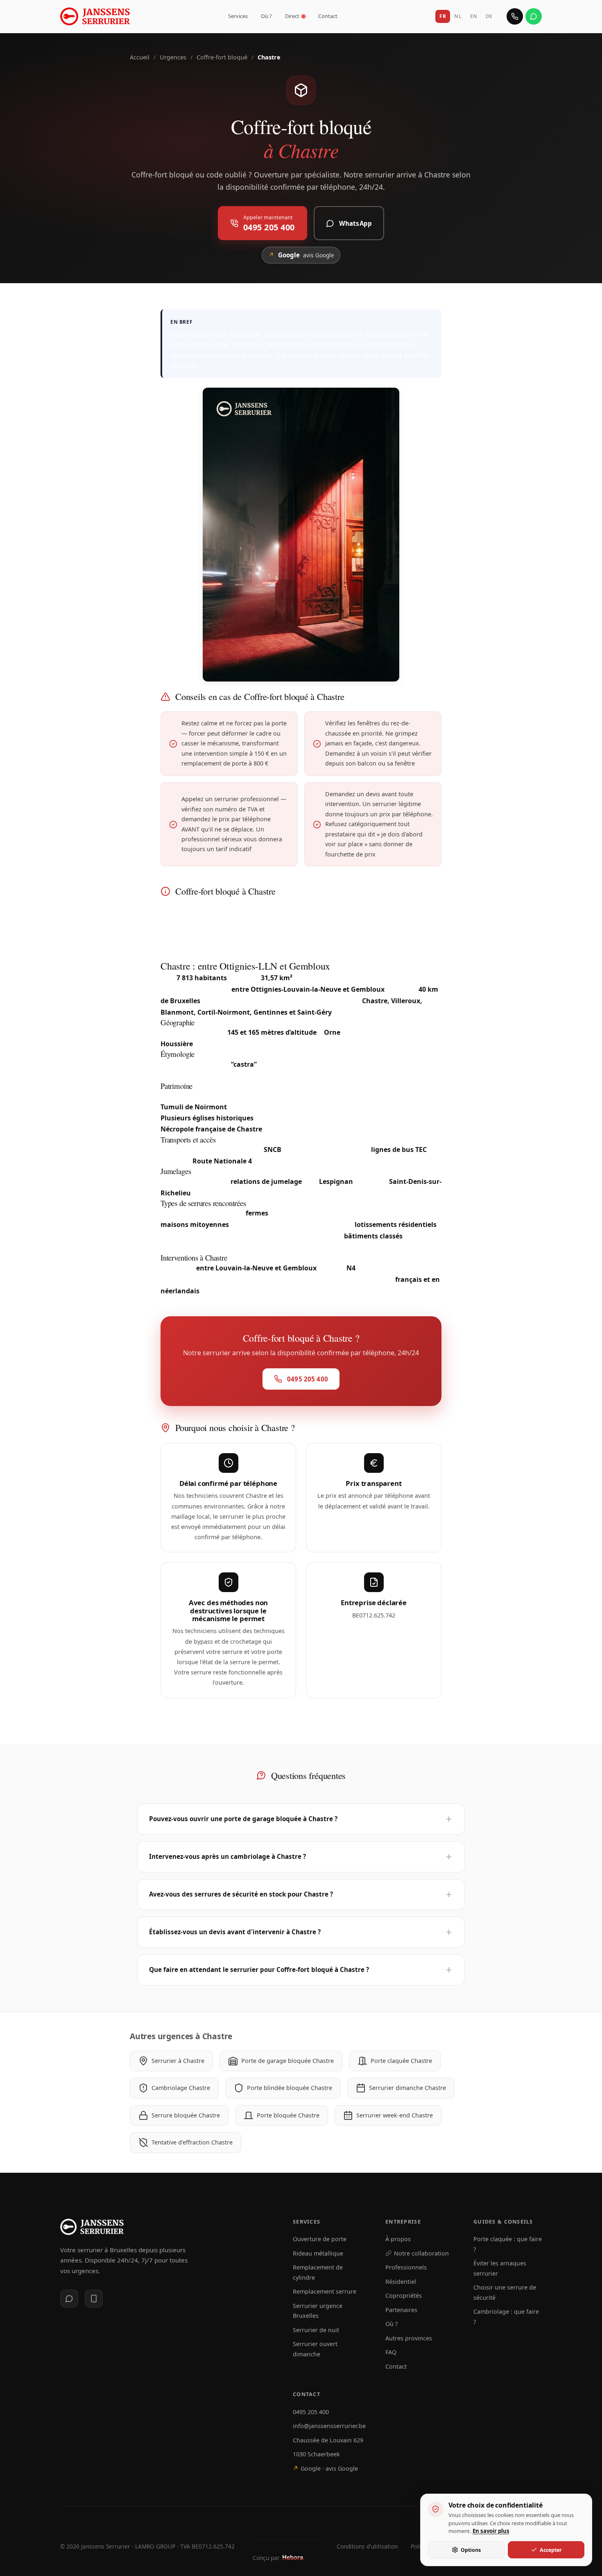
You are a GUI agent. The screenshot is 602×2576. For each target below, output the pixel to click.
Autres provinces (409, 2338)
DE (489, 16)
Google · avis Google (325, 2468)
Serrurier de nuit (316, 2330)
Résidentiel (401, 2282)
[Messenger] (69, 2299)
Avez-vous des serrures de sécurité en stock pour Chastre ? (241, 1894)
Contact (328, 16)
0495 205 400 (311, 2412)
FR (443, 16)
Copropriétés (404, 2295)
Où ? (266, 16)
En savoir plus (491, 2531)
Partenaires (401, 2310)
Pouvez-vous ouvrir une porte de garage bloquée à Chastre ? (243, 1819)
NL (458, 16)
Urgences (173, 57)
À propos (398, 2239)
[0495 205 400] (515, 16)
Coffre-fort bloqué (222, 57)
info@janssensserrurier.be (329, 2426)
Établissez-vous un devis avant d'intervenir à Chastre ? (235, 1932)
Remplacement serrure (325, 2291)
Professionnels (406, 2267)
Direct (292, 16)
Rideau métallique (318, 2253)
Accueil (140, 57)
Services (238, 16)
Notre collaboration (421, 2253)
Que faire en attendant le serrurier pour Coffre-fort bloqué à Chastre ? (259, 1969)
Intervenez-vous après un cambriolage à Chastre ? (227, 1856)
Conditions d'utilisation (367, 2546)
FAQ (391, 2352)
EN (474, 16)
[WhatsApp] (534, 16)
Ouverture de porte (320, 2239)
